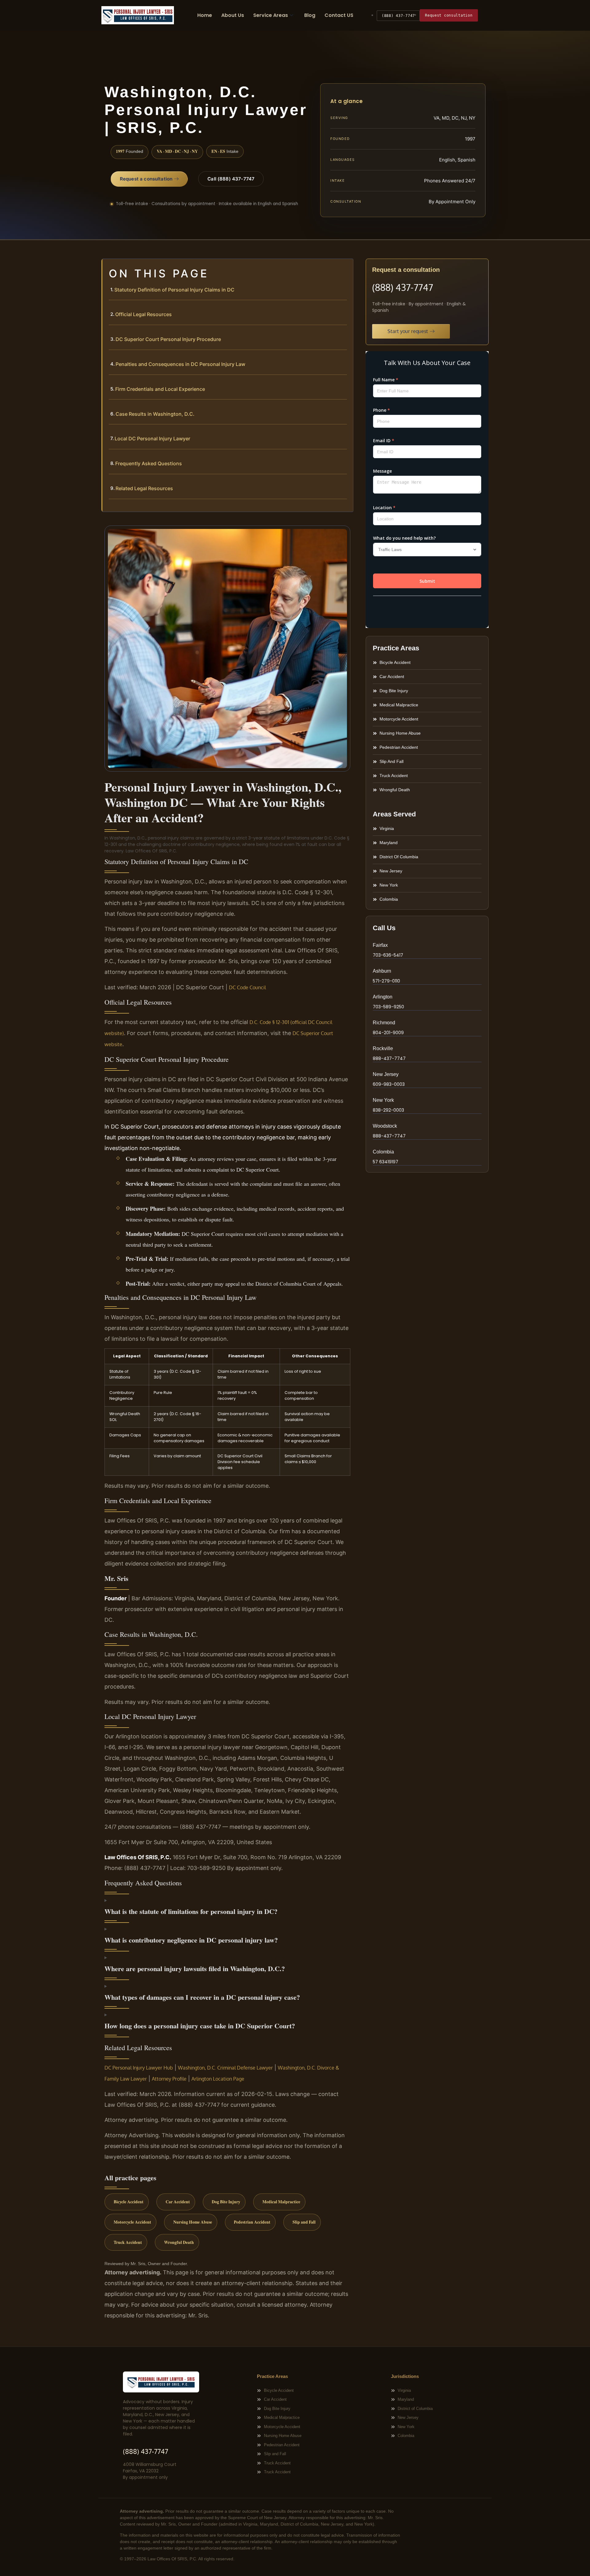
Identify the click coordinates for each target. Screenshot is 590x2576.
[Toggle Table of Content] (345, 268)
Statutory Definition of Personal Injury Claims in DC (174, 290)
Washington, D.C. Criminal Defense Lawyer (225, 2068)
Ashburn (382, 971)
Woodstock (385, 1126)
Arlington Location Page (218, 2079)
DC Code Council (247, 987)
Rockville (383, 1048)
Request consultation (449, 15)
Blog (310, 15)
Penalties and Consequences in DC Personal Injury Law (180, 364)
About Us (233, 15)
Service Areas (271, 15)
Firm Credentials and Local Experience (160, 389)
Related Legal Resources (144, 488)
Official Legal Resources (144, 314)
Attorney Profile (169, 2079)
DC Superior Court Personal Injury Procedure (168, 339)
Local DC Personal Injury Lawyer (152, 439)
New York (383, 1100)
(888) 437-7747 (398, 16)
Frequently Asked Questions (149, 463)
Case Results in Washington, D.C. (155, 414)
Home (205, 15)
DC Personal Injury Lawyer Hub (139, 2068)
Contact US (339, 15)
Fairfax (380, 945)
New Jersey (386, 1074)
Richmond (384, 1023)
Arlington (383, 997)
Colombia (383, 1152)
